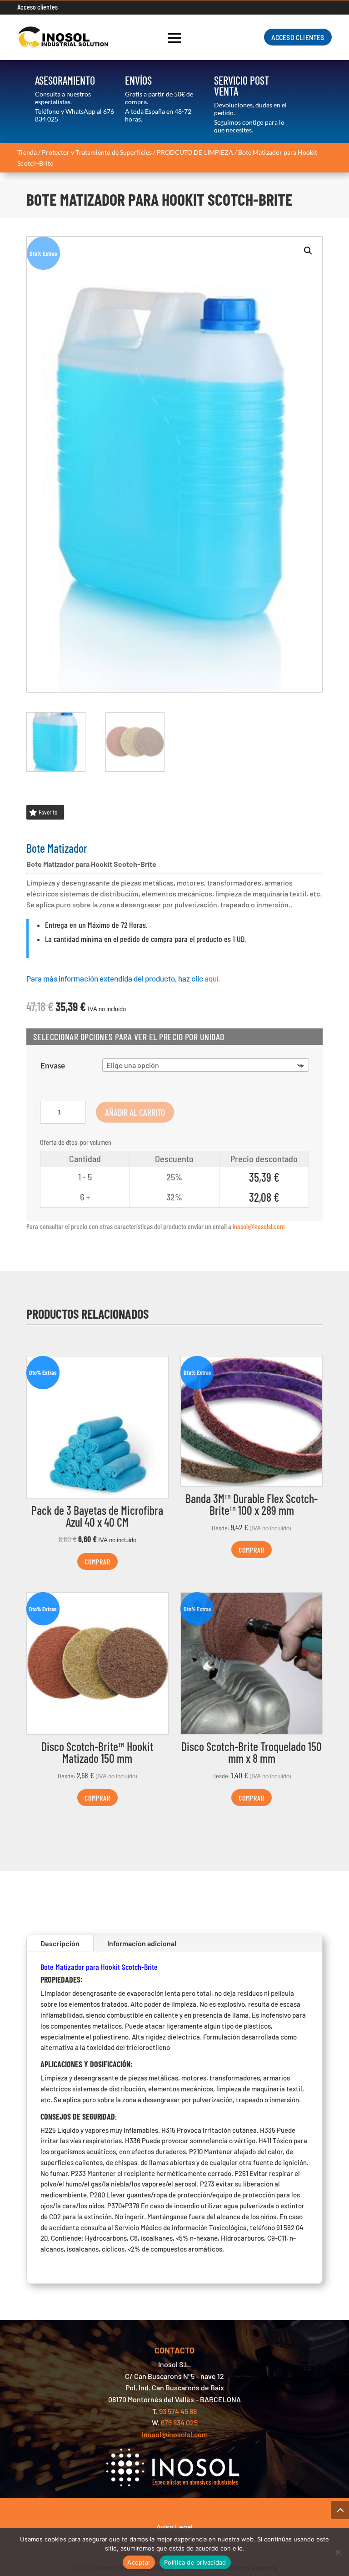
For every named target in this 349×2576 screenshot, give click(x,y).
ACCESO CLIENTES (298, 37)
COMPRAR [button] (97, 1561)
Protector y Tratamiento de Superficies (97, 152)
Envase (53, 1065)
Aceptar (139, 2562)
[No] (338, 2552)
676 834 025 (179, 2422)
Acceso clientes (37, 7)
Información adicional (142, 1943)
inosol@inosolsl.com (259, 1226)
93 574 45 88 (178, 2411)
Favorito (48, 812)
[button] (308, 251)
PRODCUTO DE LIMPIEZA (195, 152)
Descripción (60, 1943)
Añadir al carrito (135, 1112)
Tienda (27, 152)
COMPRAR (252, 1550)
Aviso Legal (174, 2527)
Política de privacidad (195, 2562)
